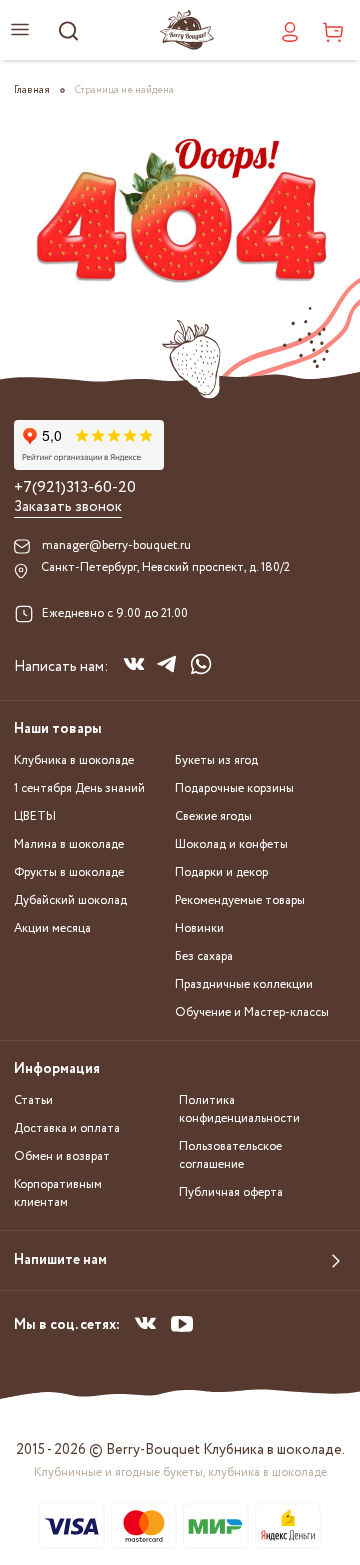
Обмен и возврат (62, 1156)
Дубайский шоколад (70, 900)
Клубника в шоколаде (74, 760)
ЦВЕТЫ (35, 816)
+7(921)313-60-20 (75, 488)
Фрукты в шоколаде (69, 872)
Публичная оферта (231, 1192)
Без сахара (204, 956)
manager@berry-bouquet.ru (116, 545)
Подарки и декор (221, 872)
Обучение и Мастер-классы (252, 1012)
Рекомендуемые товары (240, 900)
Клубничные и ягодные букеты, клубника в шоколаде (180, 1472)
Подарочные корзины (234, 788)
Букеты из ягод (216, 760)
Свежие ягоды (213, 816)
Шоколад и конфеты (231, 844)
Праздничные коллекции (244, 984)
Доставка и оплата (67, 1128)
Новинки (199, 928)
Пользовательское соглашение (230, 1155)
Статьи (33, 1100)
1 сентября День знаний (79, 788)
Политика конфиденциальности (239, 1109)
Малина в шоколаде (69, 844)
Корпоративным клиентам (58, 1193)
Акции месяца (52, 928)
